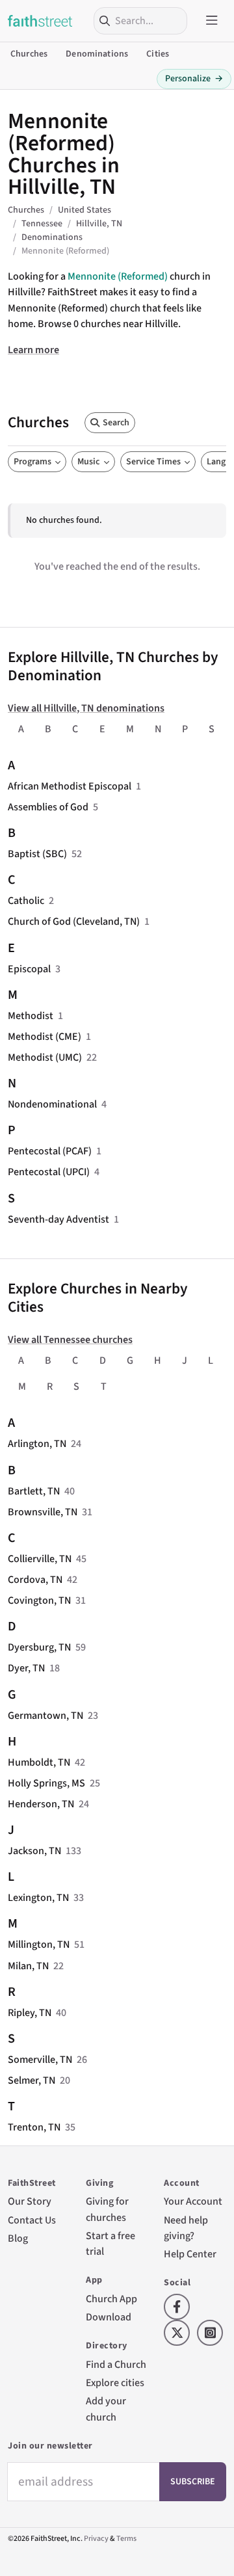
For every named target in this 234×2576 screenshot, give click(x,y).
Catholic (26, 901)
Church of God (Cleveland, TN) (74, 922)
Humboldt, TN (39, 1762)
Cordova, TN (35, 1580)
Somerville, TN (40, 2060)
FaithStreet (40, 21)
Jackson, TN (34, 1851)
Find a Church (116, 2365)
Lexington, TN (38, 1898)
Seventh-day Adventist (58, 1219)
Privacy (96, 2539)
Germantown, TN (45, 1716)
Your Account (193, 2201)
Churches (29, 54)
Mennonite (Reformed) (118, 276)
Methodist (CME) (45, 1037)
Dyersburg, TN (39, 1647)
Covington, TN (39, 1600)
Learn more (33, 350)
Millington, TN (39, 1945)
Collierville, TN (40, 1559)
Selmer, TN (32, 2080)
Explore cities (115, 2383)
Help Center (190, 2254)
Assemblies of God (48, 807)
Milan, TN (28, 1966)
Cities (158, 54)
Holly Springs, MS (46, 1783)
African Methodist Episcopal (70, 786)
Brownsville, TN (43, 1512)
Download (109, 2317)
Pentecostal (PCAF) (50, 1151)
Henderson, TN (41, 1804)
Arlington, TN (37, 1444)
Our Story (30, 2201)
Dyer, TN (26, 1668)
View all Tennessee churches (70, 1340)
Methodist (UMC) (45, 1057)
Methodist (31, 1016)
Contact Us (32, 2220)
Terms (126, 2539)
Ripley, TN (30, 2013)
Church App (111, 2299)
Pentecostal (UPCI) (49, 1172)
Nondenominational (52, 1104)
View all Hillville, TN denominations (86, 708)
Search (116, 423)
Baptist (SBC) (37, 854)
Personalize (194, 79)
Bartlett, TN (34, 1491)
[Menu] (212, 21)
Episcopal (29, 969)
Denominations (97, 54)
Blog (18, 2238)
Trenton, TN (34, 2127)
